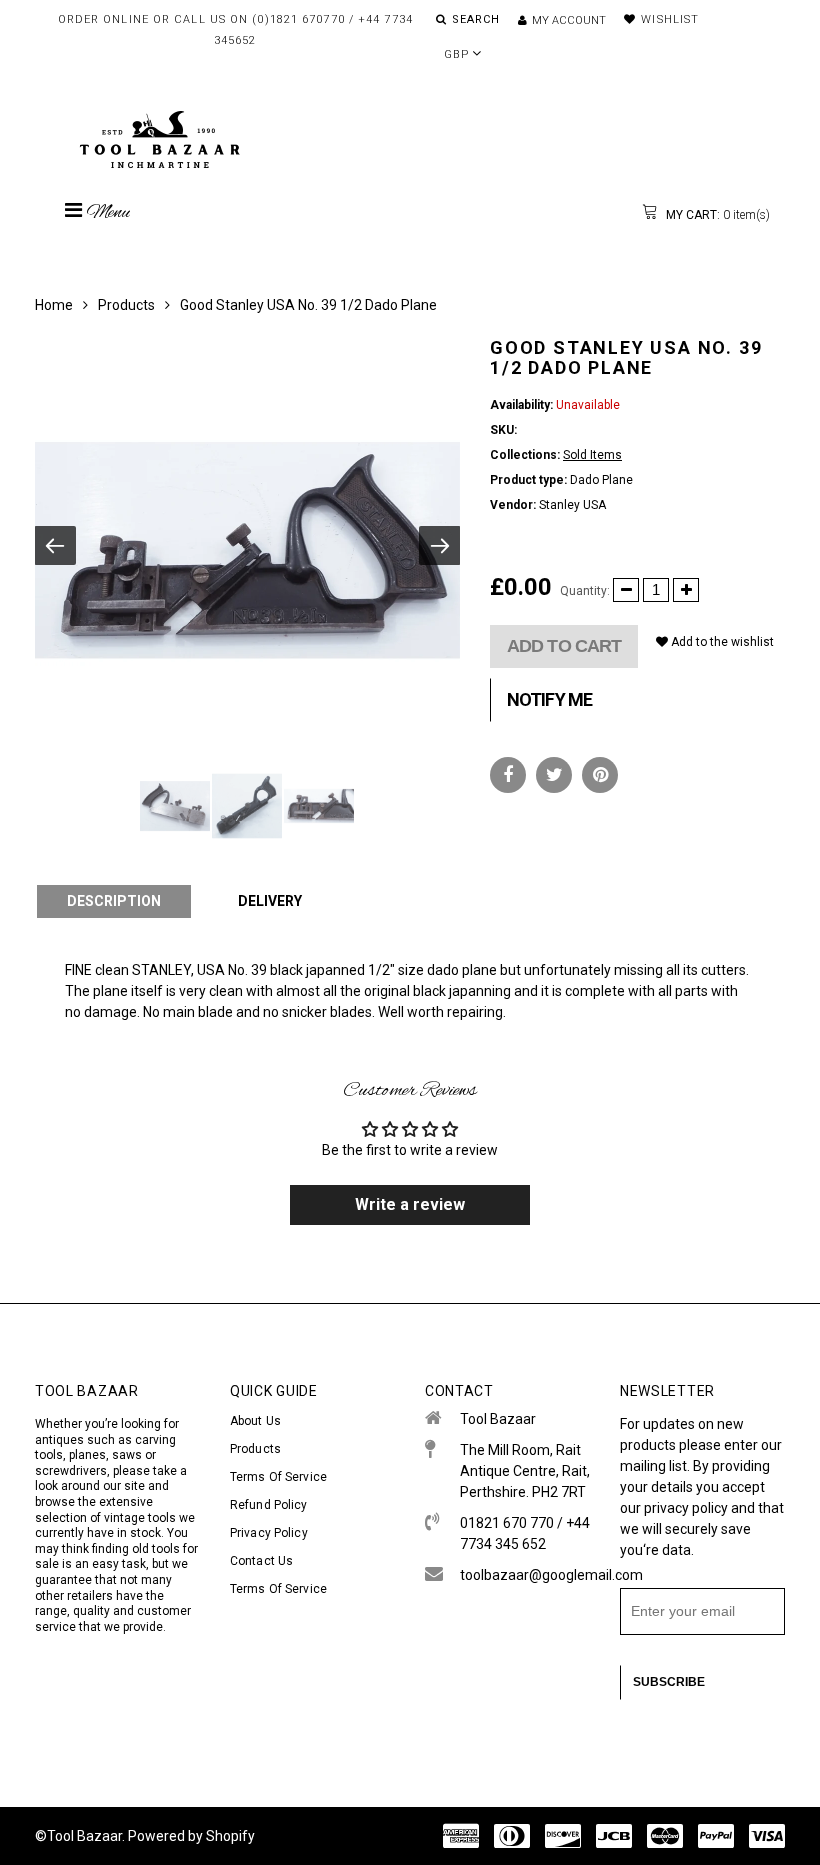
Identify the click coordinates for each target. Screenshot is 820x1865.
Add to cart (564, 646)
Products (126, 305)
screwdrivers (71, 1471)
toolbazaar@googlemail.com (525, 1575)
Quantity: (585, 591)
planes (87, 1455)
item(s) (716, 215)
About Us (255, 1421)
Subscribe (669, 1682)
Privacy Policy (269, 1533)
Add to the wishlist (721, 642)
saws (128, 1455)
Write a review (410, 1204)
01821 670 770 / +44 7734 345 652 (525, 1533)
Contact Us (261, 1561)
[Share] (508, 775)
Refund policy (269, 1505)
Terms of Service (278, 1477)
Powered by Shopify (191, 1836)
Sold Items (592, 455)
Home (54, 305)
